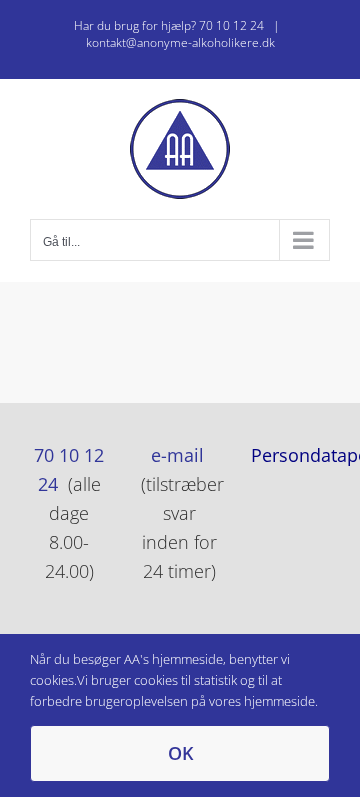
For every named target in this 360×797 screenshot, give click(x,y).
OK (180, 753)
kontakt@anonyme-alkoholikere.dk (180, 42)
